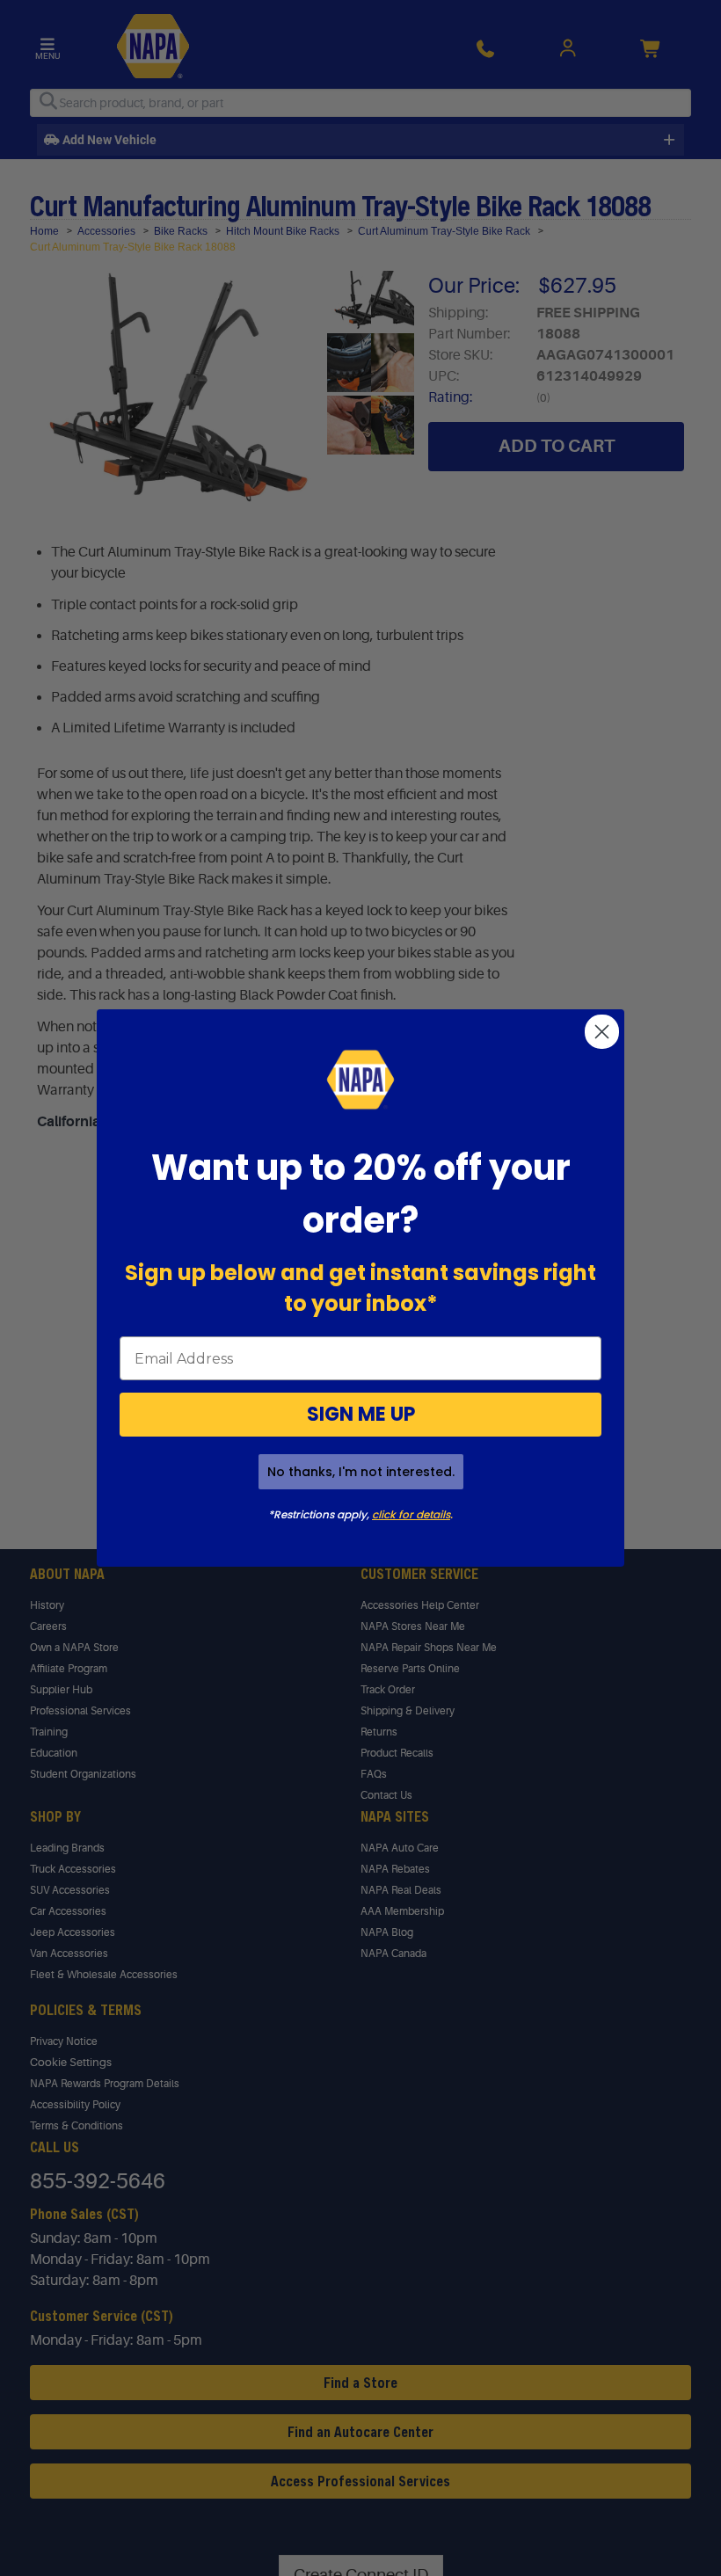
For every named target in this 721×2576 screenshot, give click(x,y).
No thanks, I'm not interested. (361, 1472)
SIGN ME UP (361, 1414)
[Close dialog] (602, 1032)
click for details (411, 1514)
